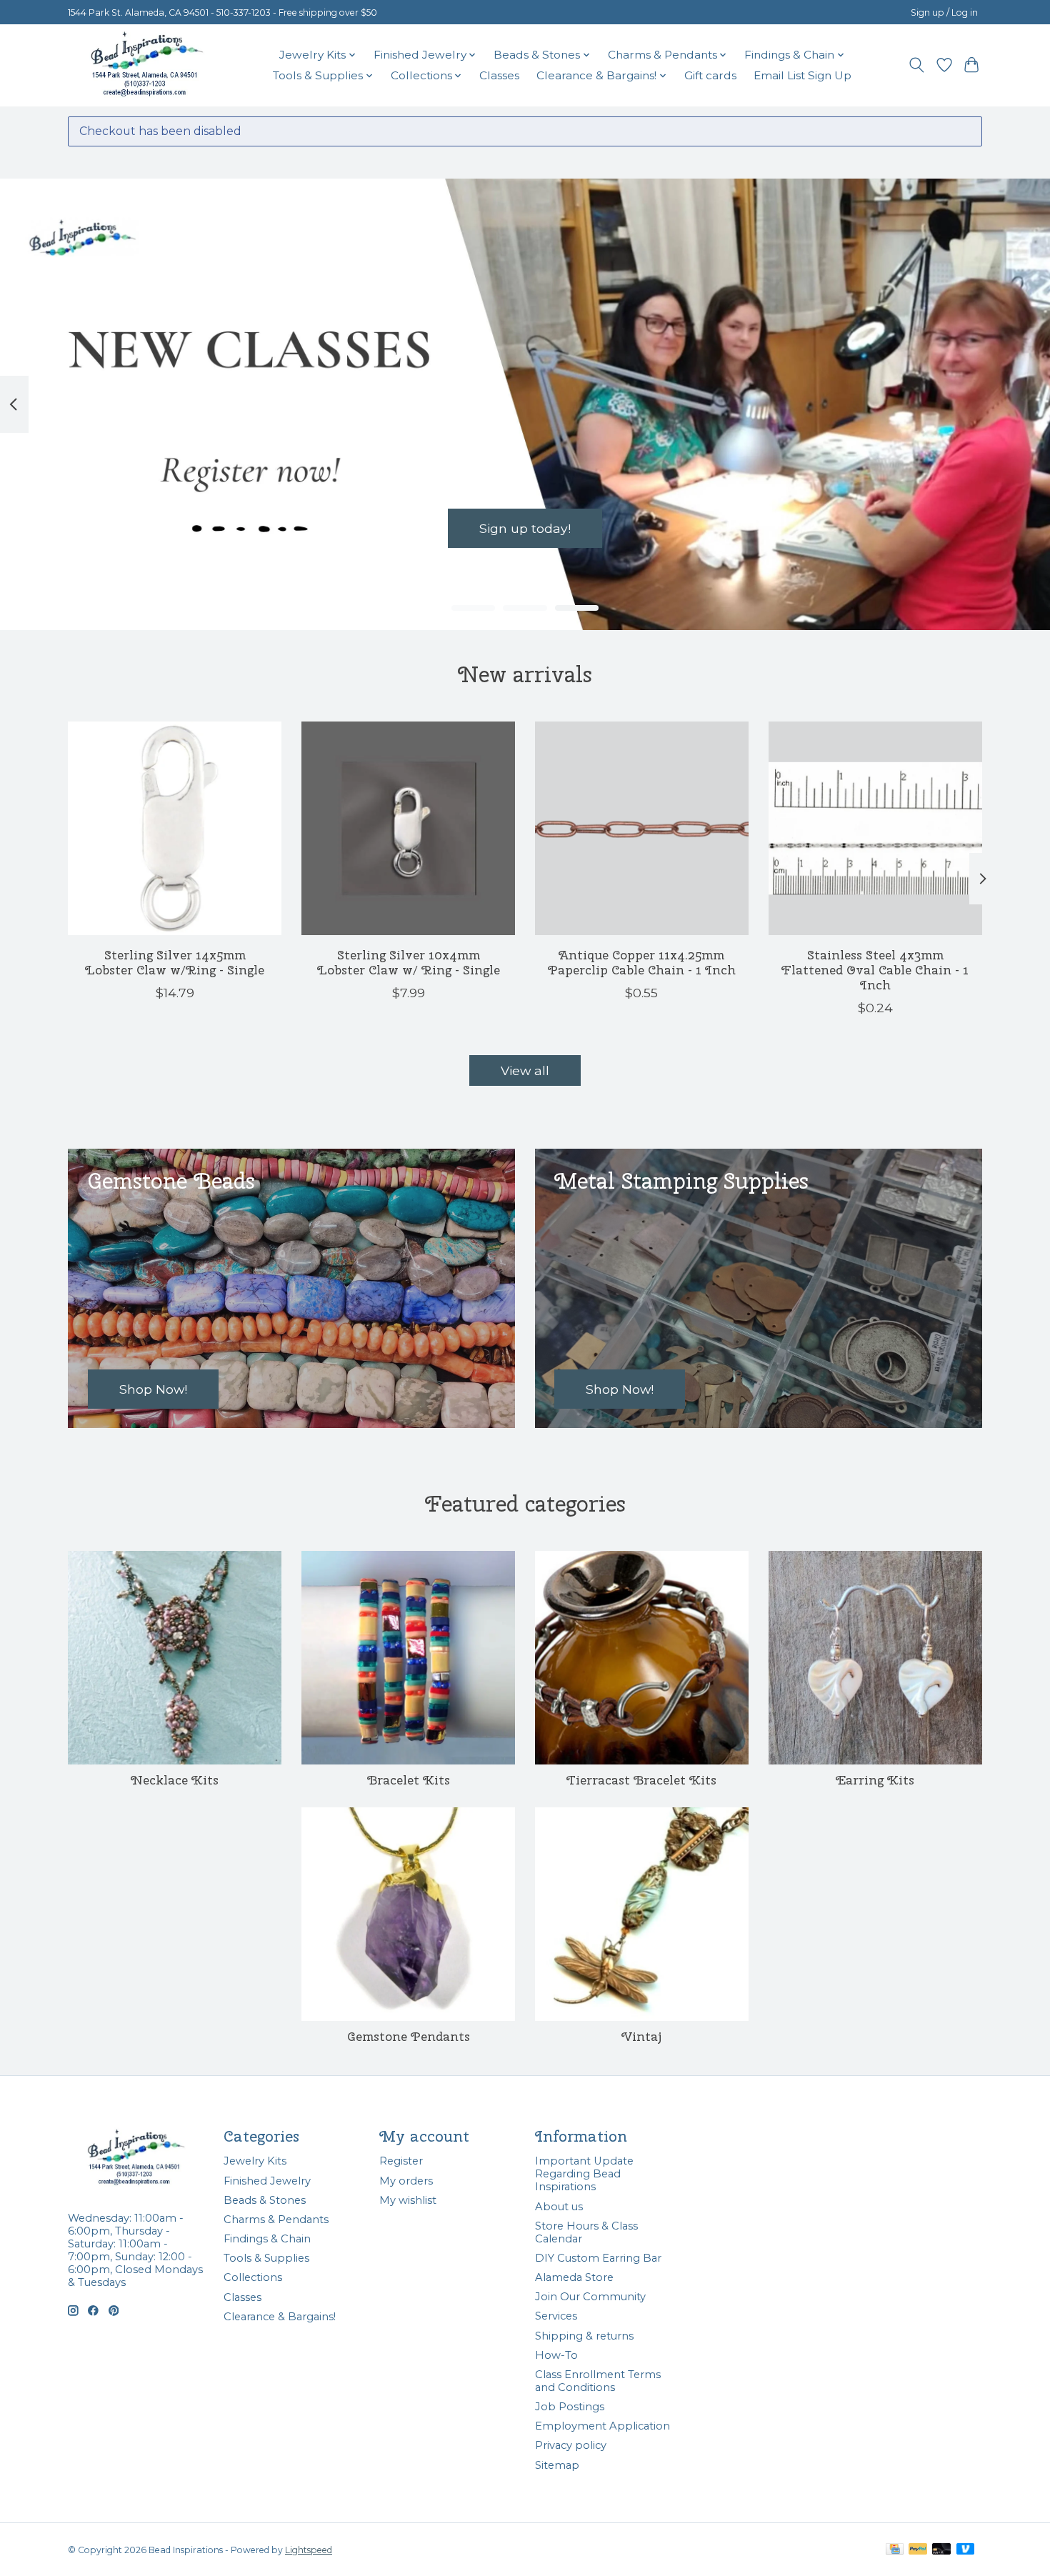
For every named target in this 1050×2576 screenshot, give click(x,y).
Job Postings (570, 2407)
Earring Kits (875, 1780)
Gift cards (710, 75)
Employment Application (602, 2426)
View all (525, 1070)
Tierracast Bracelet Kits (641, 1780)
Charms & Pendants (276, 2220)
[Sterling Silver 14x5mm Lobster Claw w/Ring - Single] (175, 828)
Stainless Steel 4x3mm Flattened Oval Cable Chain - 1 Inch (875, 970)
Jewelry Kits (255, 2161)
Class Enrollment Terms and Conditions (598, 2381)
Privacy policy (571, 2445)
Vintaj (641, 2036)
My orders (406, 2181)
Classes (499, 75)
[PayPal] (918, 2550)
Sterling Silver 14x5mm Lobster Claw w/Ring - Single (175, 962)
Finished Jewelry (267, 2181)
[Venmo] (966, 2550)
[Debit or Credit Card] (941, 2550)
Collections (253, 2277)
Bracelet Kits (409, 1780)
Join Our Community (590, 2297)
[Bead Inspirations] (146, 65)
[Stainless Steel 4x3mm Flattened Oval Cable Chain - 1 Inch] (875, 828)
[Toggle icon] (917, 65)
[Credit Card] (895, 2550)
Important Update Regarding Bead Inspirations (584, 2174)
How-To (556, 2355)
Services (556, 2316)
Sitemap (557, 2465)
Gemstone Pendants (409, 2036)
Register (401, 2161)
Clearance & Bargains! (280, 2317)
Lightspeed (309, 2550)
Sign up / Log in (944, 13)
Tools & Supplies (266, 2258)
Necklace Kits (175, 1780)
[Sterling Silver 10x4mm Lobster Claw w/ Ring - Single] (408, 828)
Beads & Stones (265, 2200)
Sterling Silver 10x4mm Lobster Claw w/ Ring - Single (409, 962)
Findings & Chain (267, 2239)
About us (559, 2207)
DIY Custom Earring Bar (598, 2258)
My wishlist (408, 2200)
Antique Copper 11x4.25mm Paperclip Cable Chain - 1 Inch (642, 962)
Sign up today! (525, 528)
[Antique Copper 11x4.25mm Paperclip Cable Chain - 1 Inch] (642, 828)
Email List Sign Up (802, 75)
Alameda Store (574, 2277)
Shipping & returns (584, 2336)
